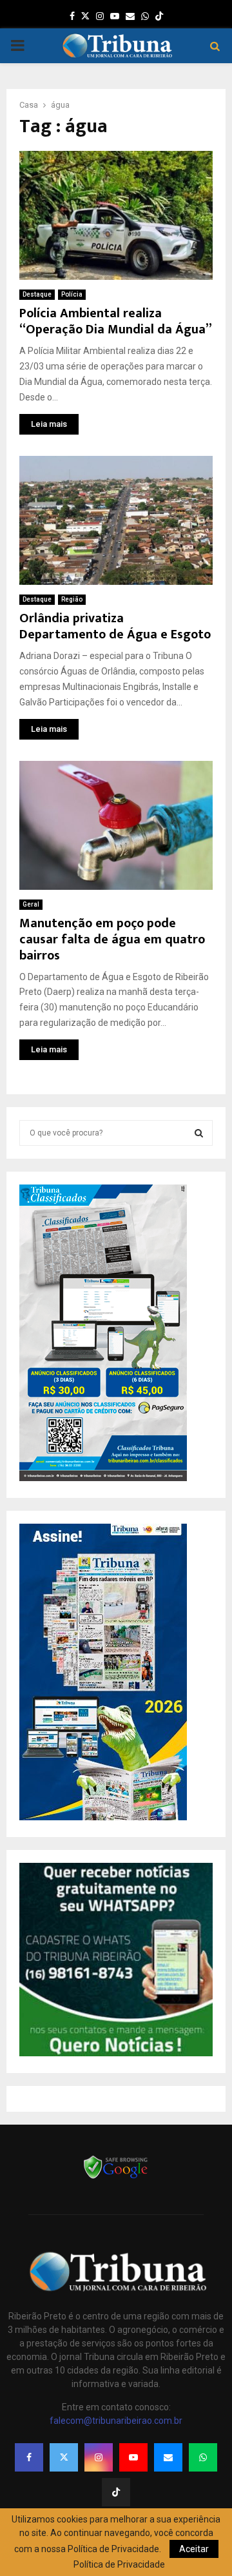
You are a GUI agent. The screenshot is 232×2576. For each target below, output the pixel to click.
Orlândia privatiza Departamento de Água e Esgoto (115, 626)
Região (72, 599)
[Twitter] (64, 2457)
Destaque (37, 294)
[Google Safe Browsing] (116, 2178)
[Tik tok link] (159, 16)
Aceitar (194, 2549)
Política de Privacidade (119, 2564)
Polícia (72, 294)
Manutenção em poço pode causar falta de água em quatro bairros (112, 939)
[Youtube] (133, 2457)
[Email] (168, 2457)
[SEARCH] (199, 1133)
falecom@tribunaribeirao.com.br (116, 2421)
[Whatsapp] (203, 2457)
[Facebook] (29, 2457)
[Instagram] (99, 2457)
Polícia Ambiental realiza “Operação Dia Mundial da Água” (116, 321)
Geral (31, 904)
